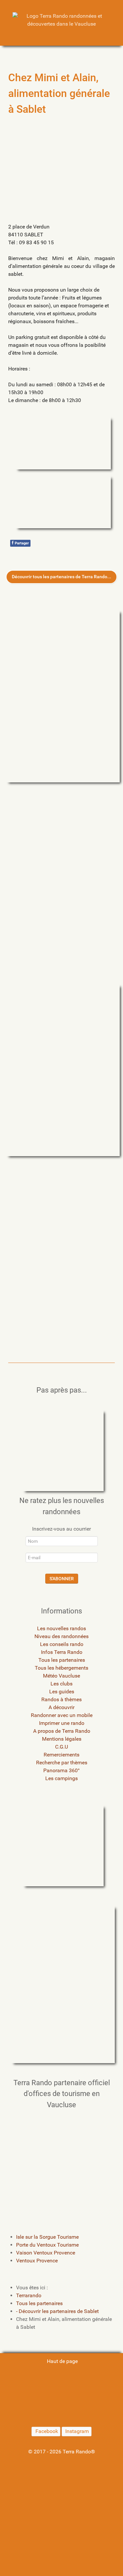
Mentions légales (62, 1739)
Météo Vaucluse (61, 1676)
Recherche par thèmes (62, 1763)
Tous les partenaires (62, 1660)
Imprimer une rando (62, 1723)
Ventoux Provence (37, 2261)
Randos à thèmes (61, 1699)
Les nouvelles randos (61, 1628)
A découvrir (61, 1707)
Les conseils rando (62, 1644)
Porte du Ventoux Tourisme (47, 2245)
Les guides (62, 1692)
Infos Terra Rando (62, 1652)
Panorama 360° (61, 1770)
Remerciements (61, 1755)
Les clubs (61, 1684)
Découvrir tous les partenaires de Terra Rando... (61, 577)
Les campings (61, 1778)
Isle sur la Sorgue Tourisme (47, 2237)
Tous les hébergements (61, 1668)
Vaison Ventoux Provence (46, 2253)
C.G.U (61, 1747)
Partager (20, 543)
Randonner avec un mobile (62, 1715)
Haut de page (62, 2361)
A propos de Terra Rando (62, 1731)
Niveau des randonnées (61, 1636)
